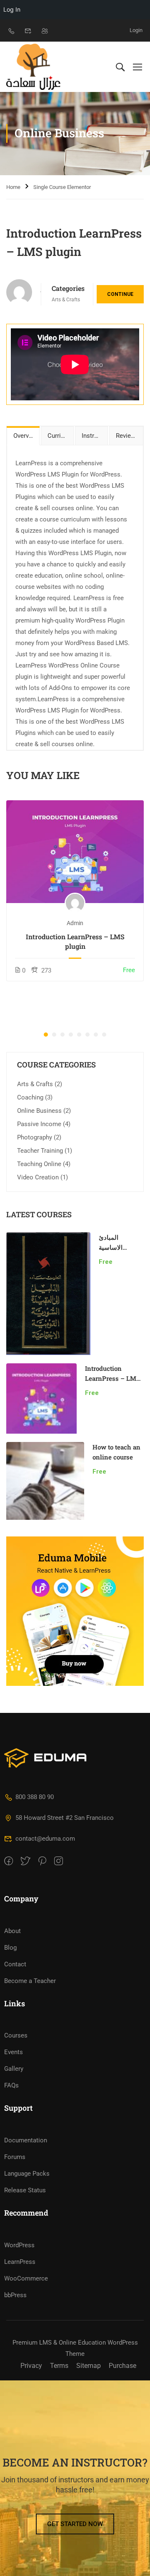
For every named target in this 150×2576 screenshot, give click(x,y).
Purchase (122, 2366)
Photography (35, 1137)
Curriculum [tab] (61, 436)
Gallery (14, 2069)
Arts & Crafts (66, 300)
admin (75, 923)
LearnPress (20, 2262)
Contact (15, 1964)
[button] (46, 1035)
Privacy (31, 2366)
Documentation (26, 2140)
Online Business (39, 1111)
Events (14, 2052)
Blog (10, 1948)
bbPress (15, 2295)
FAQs (11, 2085)
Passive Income (39, 1124)
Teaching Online (39, 1164)
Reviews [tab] (127, 436)
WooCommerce (26, 2278)
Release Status (25, 2190)
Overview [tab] (26, 436)
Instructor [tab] (95, 436)
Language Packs (27, 2174)
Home (13, 187)
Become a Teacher (30, 1981)
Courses (16, 2035)
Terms (59, 2366)
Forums (15, 2157)
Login (136, 30)
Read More (75, 852)
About (12, 1931)
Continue (120, 294)
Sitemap (89, 2366)
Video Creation (38, 1177)
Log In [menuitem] (12, 9)
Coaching (30, 1097)
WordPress (19, 2245)
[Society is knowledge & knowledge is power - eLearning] (33, 67)
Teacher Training (40, 1151)
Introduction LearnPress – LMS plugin (75, 941)
